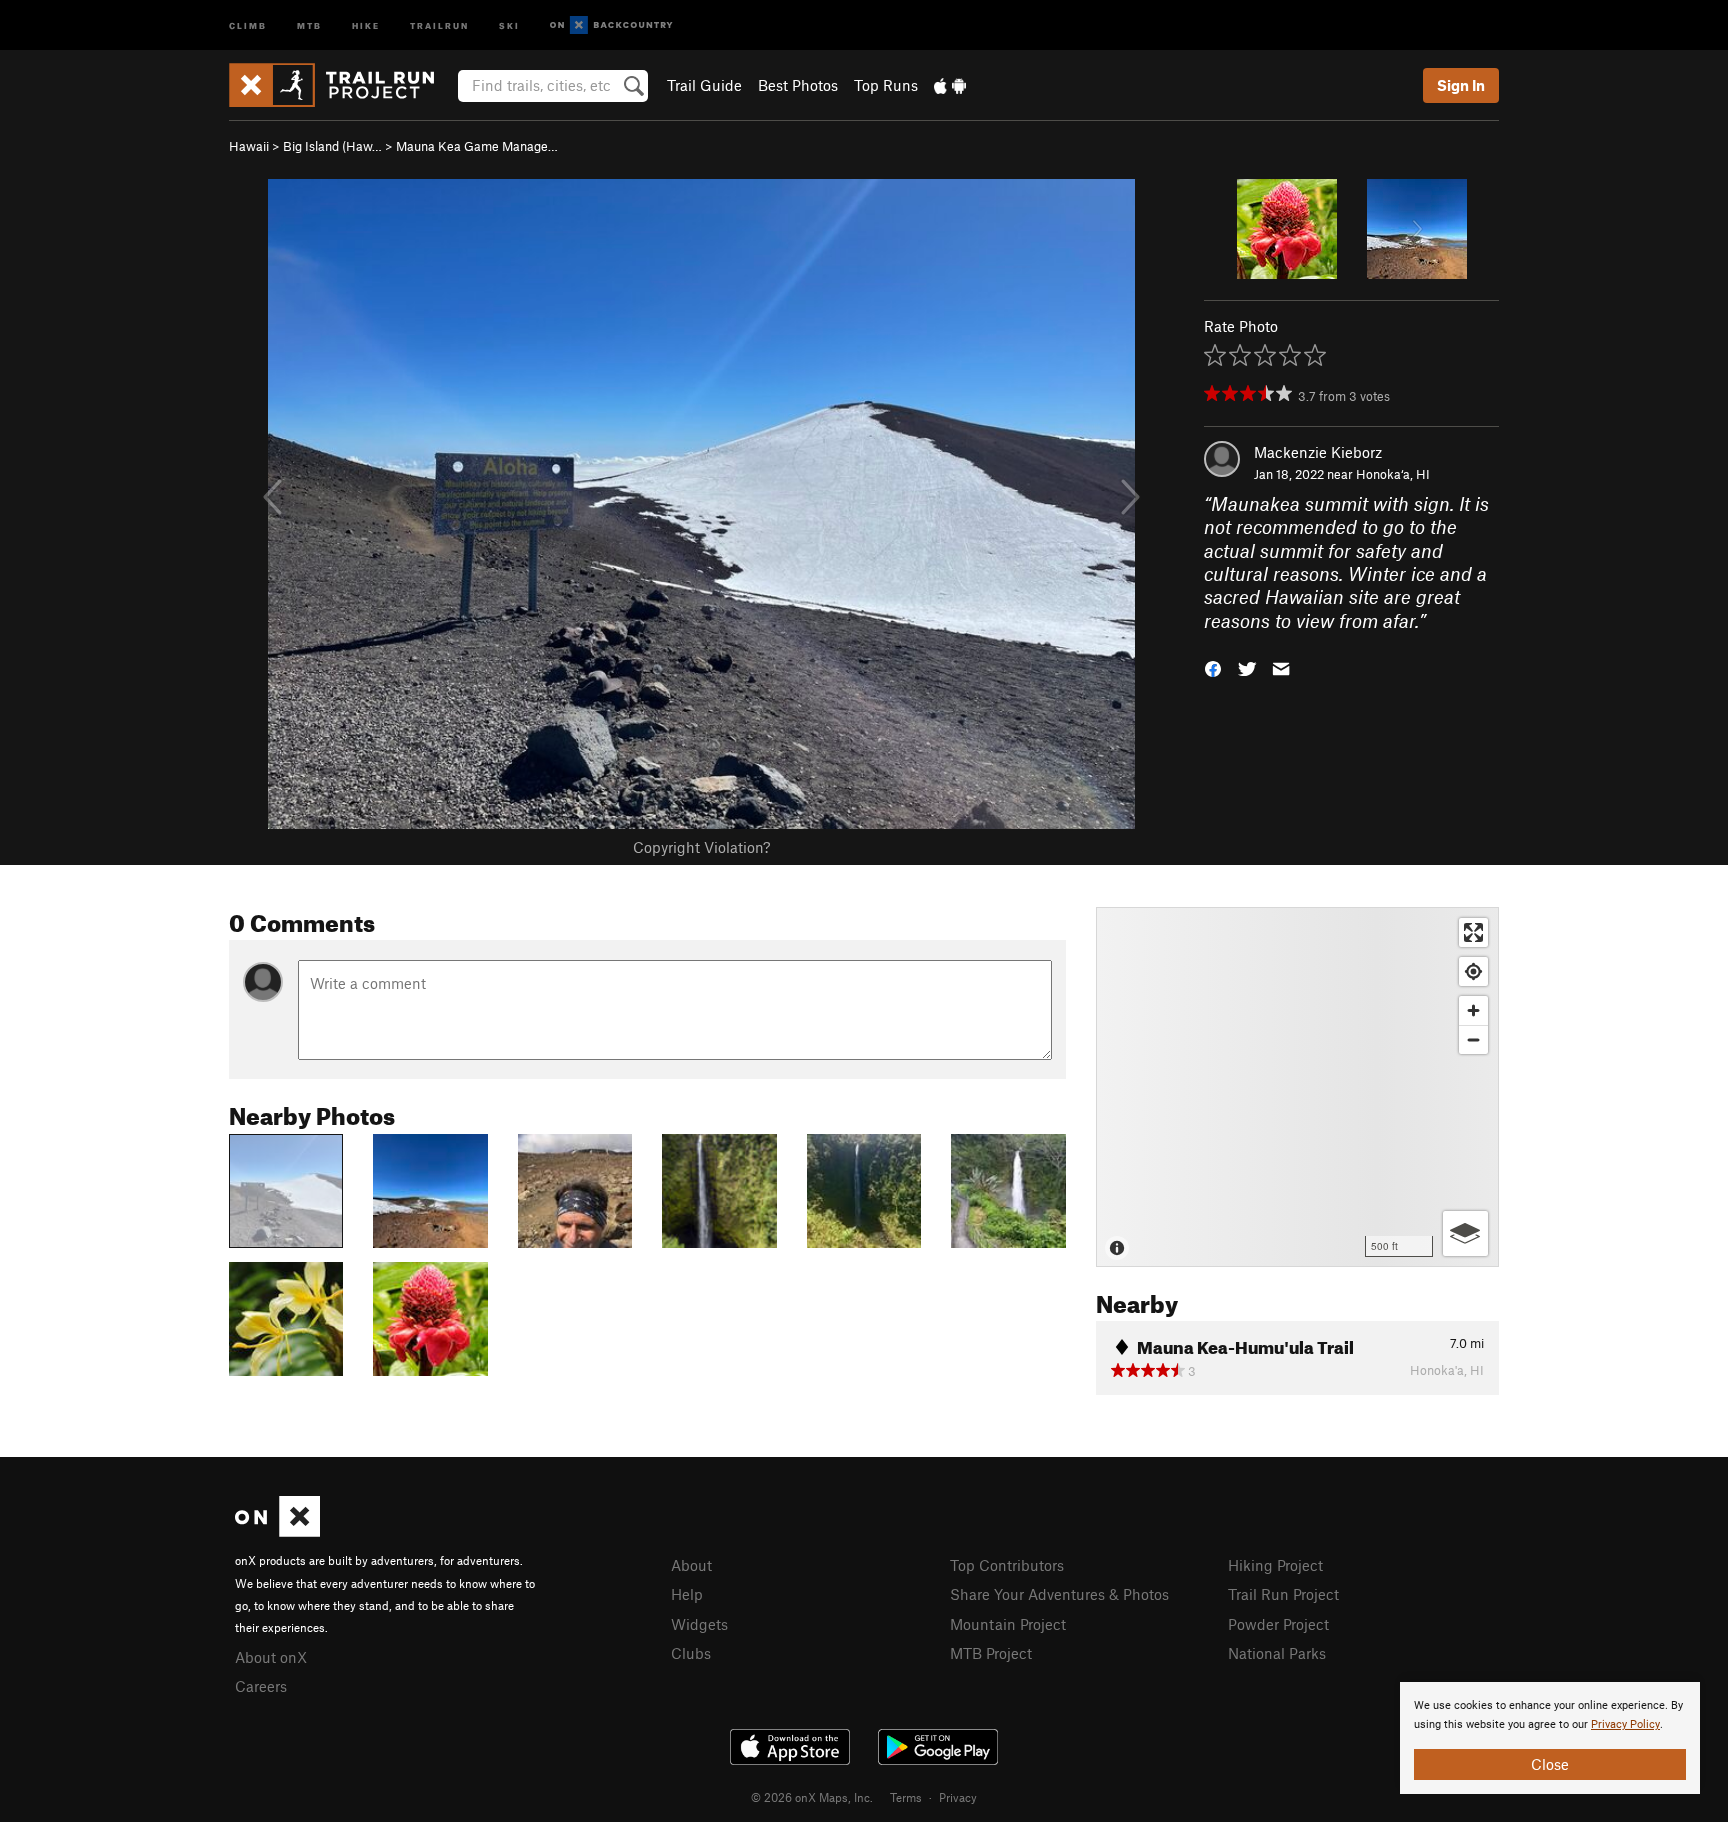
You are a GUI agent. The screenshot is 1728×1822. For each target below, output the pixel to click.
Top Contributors (1007, 1565)
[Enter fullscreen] (1473, 932)
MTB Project (991, 1653)
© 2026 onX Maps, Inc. (812, 1797)
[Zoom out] (1473, 1039)
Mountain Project (1008, 1624)
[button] (1213, 667)
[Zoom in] (1473, 1010)
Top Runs (886, 85)
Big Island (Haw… (332, 146)
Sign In (1461, 85)
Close (1550, 1764)
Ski (509, 24)
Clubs (691, 1653)
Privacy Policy (1625, 1724)
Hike (366, 24)
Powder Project (1278, 1624)
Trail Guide (704, 85)
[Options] (1465, 1233)
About (691, 1565)
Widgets (699, 1624)
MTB (309, 24)
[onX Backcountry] (611, 25)
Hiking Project (1275, 1565)
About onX (271, 1657)
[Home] (341, 85)
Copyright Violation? (701, 847)
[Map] (1297, 1087)
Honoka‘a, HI (1393, 474)
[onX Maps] (277, 1531)
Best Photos (798, 85)
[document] (1550, 1738)
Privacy (958, 1797)
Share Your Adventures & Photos (1059, 1594)
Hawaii (249, 146)
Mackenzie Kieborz (1318, 452)
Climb (248, 24)
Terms (906, 1797)
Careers (261, 1686)
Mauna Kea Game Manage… (477, 146)
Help (687, 1594)
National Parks (1277, 1653)
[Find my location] (1473, 971)
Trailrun (439, 24)
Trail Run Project (1283, 1594)
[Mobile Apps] (950, 85)
